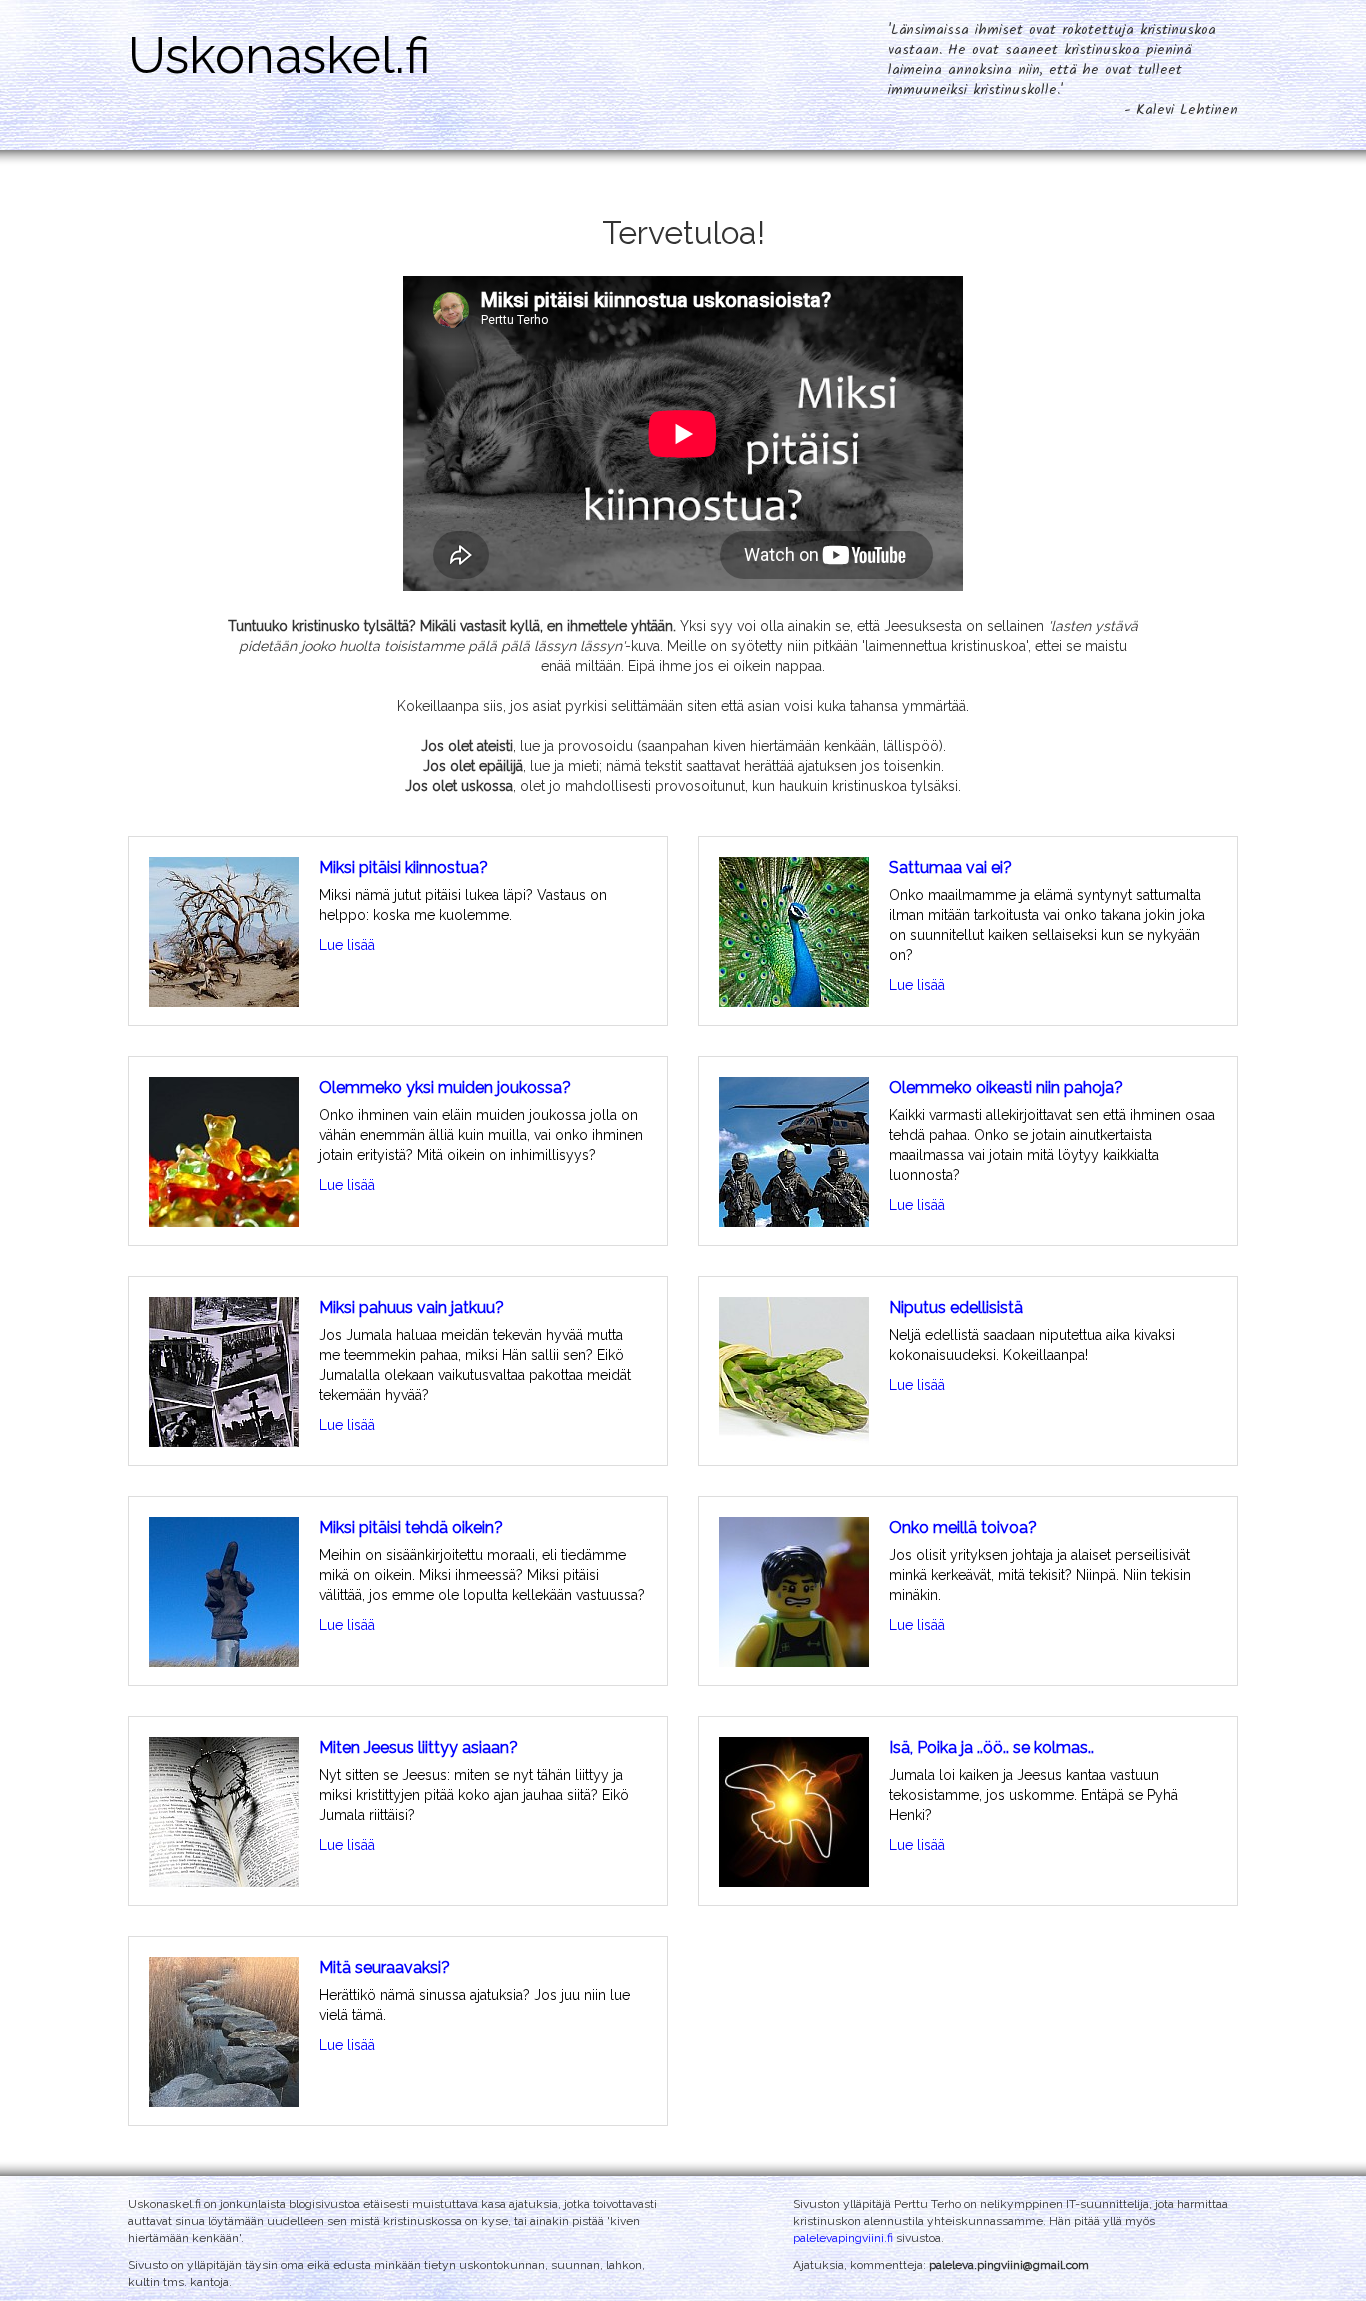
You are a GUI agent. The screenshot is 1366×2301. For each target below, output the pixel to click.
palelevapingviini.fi (843, 2238)
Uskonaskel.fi (279, 55)
